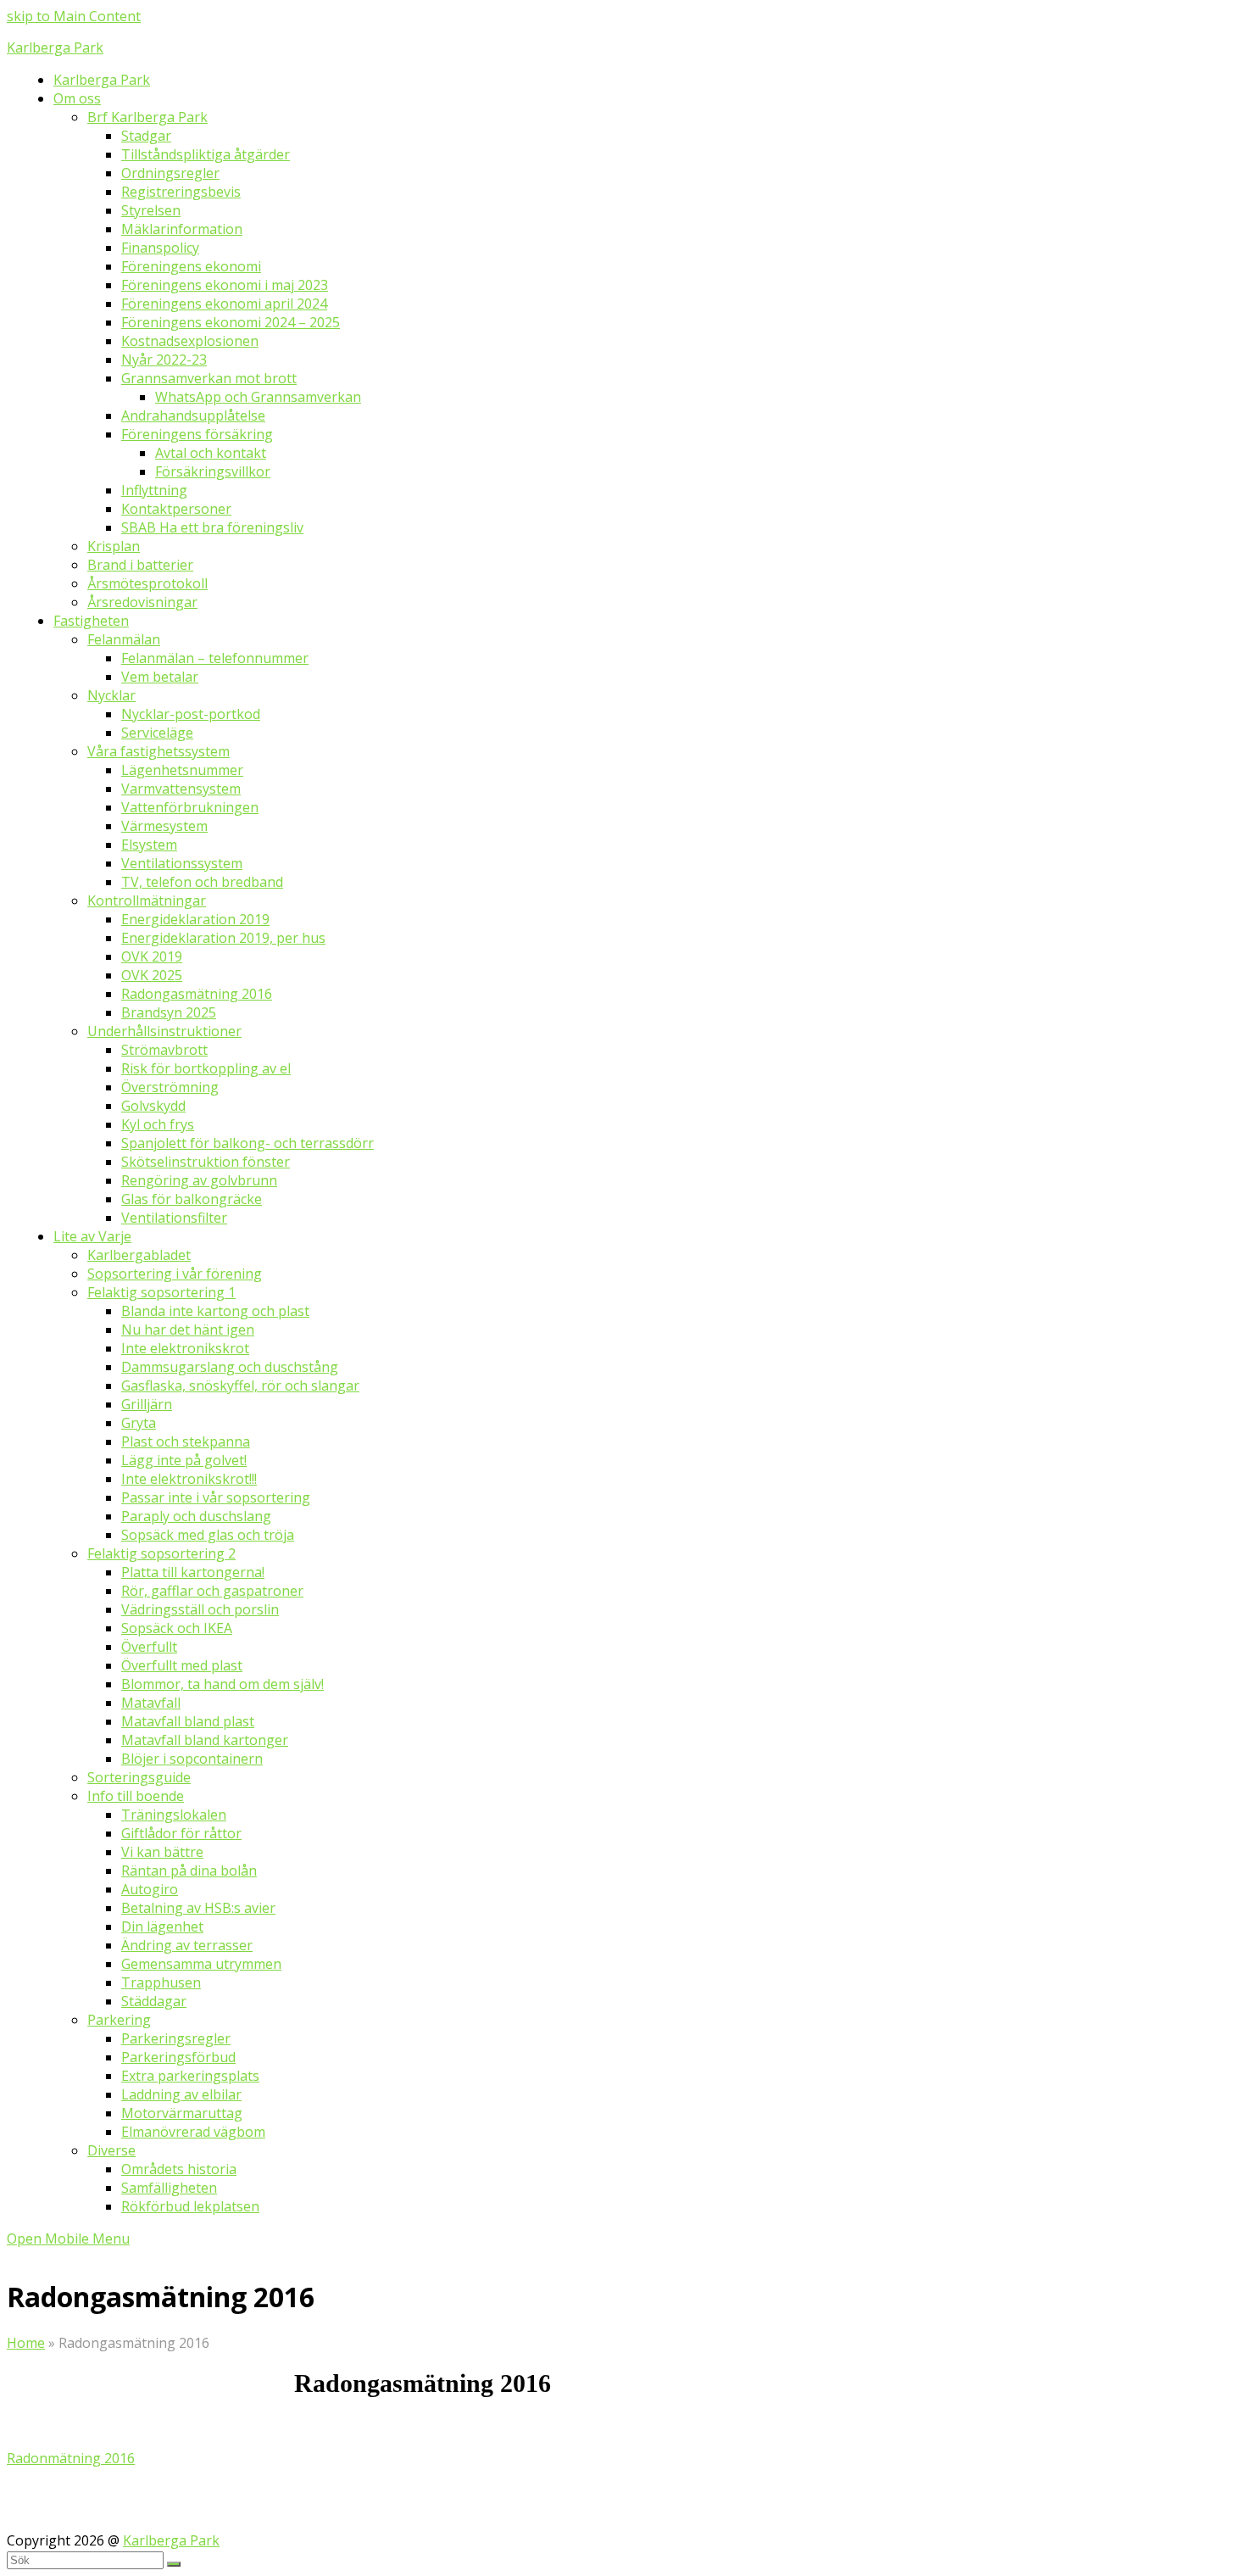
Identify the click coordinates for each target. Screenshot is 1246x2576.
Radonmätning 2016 (71, 2458)
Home (26, 2343)
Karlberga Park (55, 47)
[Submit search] (174, 2564)
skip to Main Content (74, 16)
